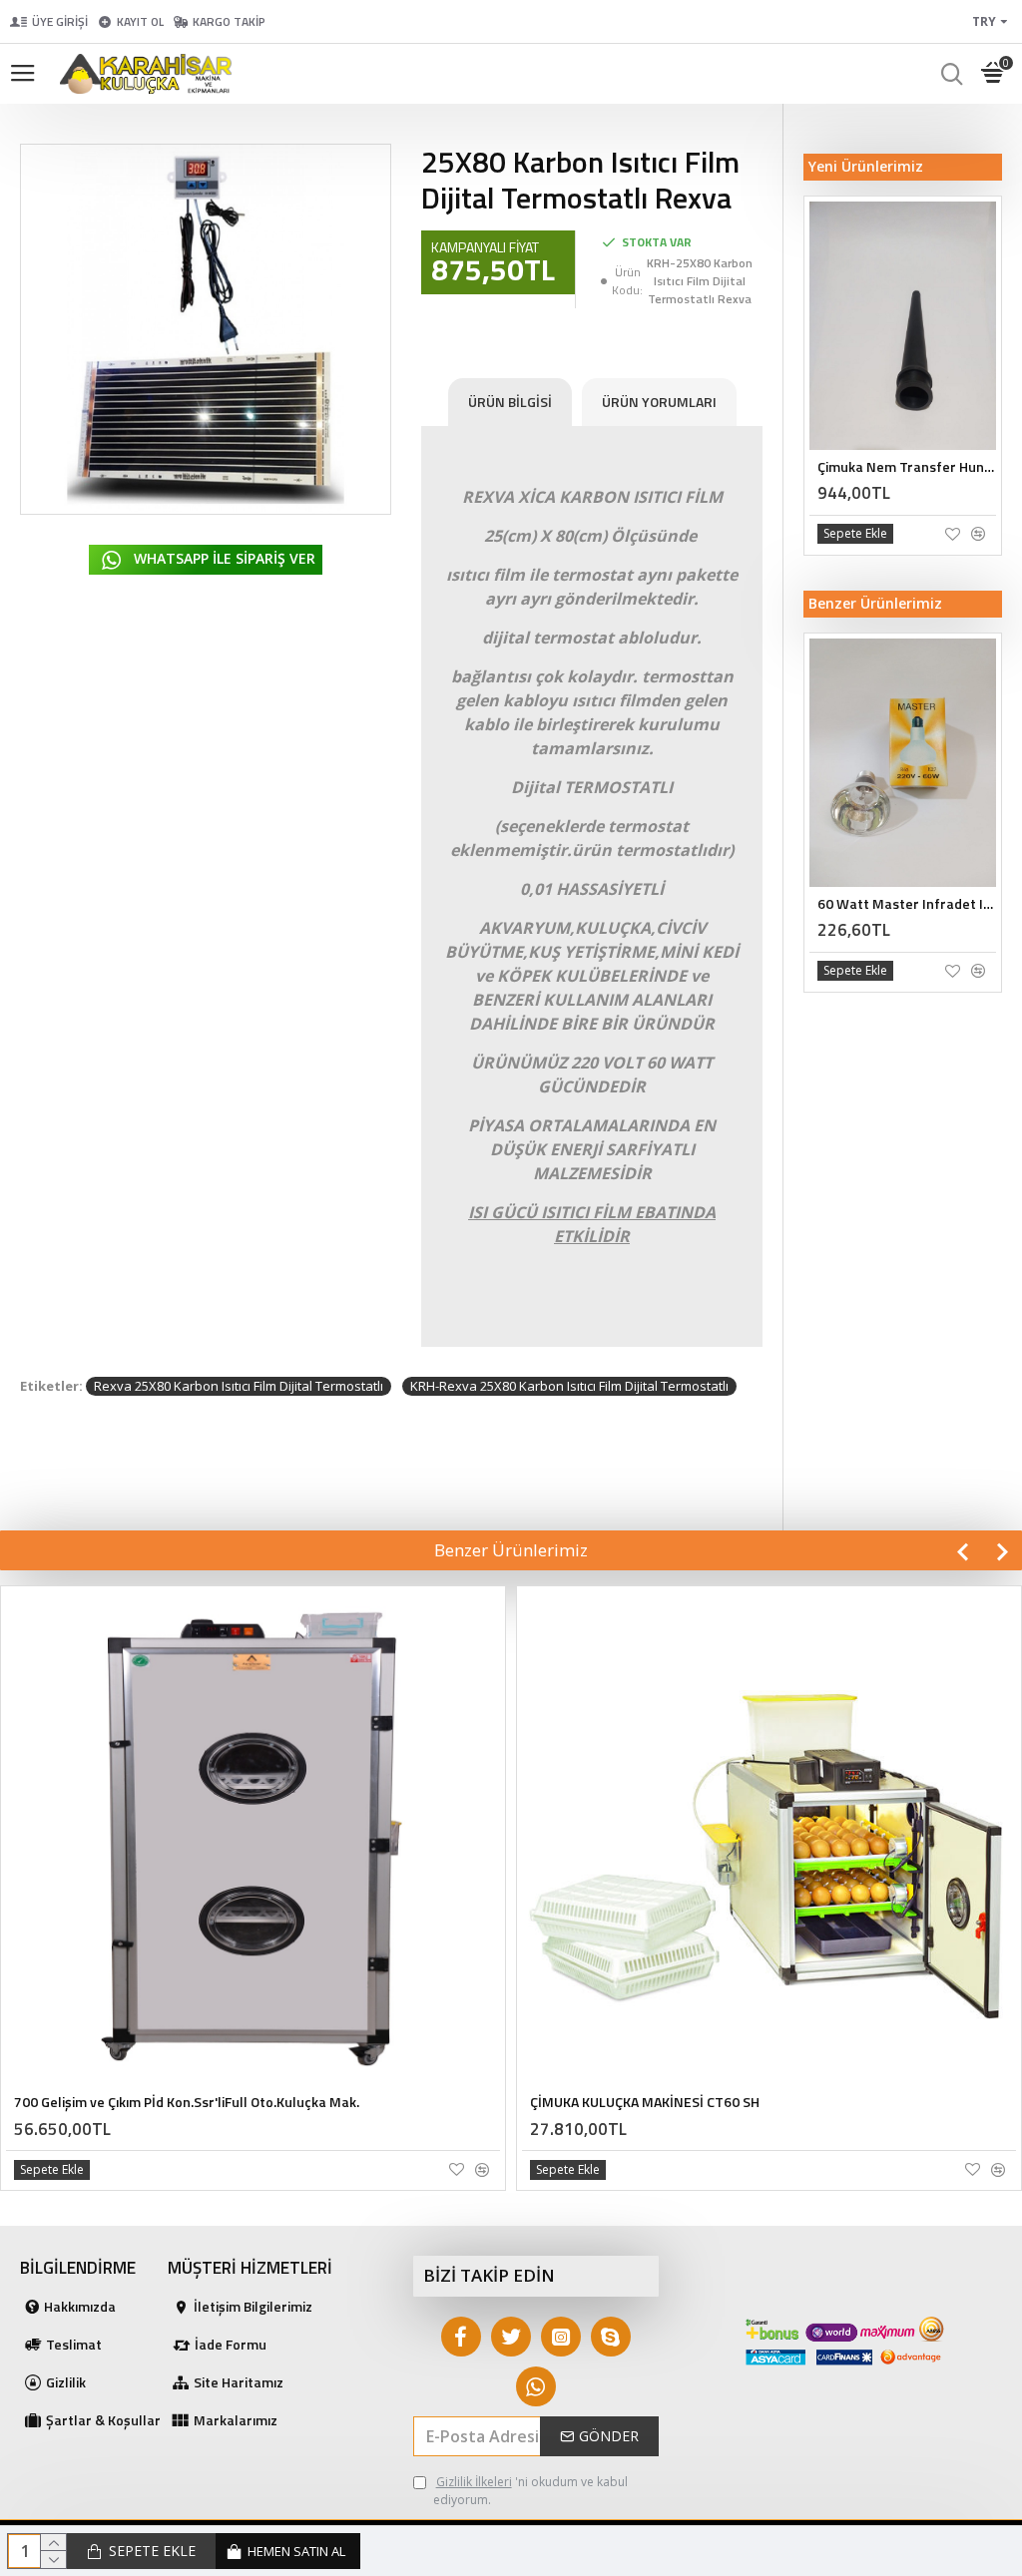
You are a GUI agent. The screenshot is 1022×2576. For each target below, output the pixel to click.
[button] (962, 1552)
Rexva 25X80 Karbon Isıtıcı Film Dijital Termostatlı (239, 1386)
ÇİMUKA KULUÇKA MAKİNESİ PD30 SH (645, 2102)
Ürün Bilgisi (510, 402)
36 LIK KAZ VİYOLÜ (70, 1882)
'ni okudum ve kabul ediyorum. (530, 2491)
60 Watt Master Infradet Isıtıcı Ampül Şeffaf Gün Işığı (907, 904)
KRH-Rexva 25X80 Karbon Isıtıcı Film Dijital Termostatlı (569, 1386)
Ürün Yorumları (659, 402)
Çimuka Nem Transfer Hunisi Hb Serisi (907, 467)
